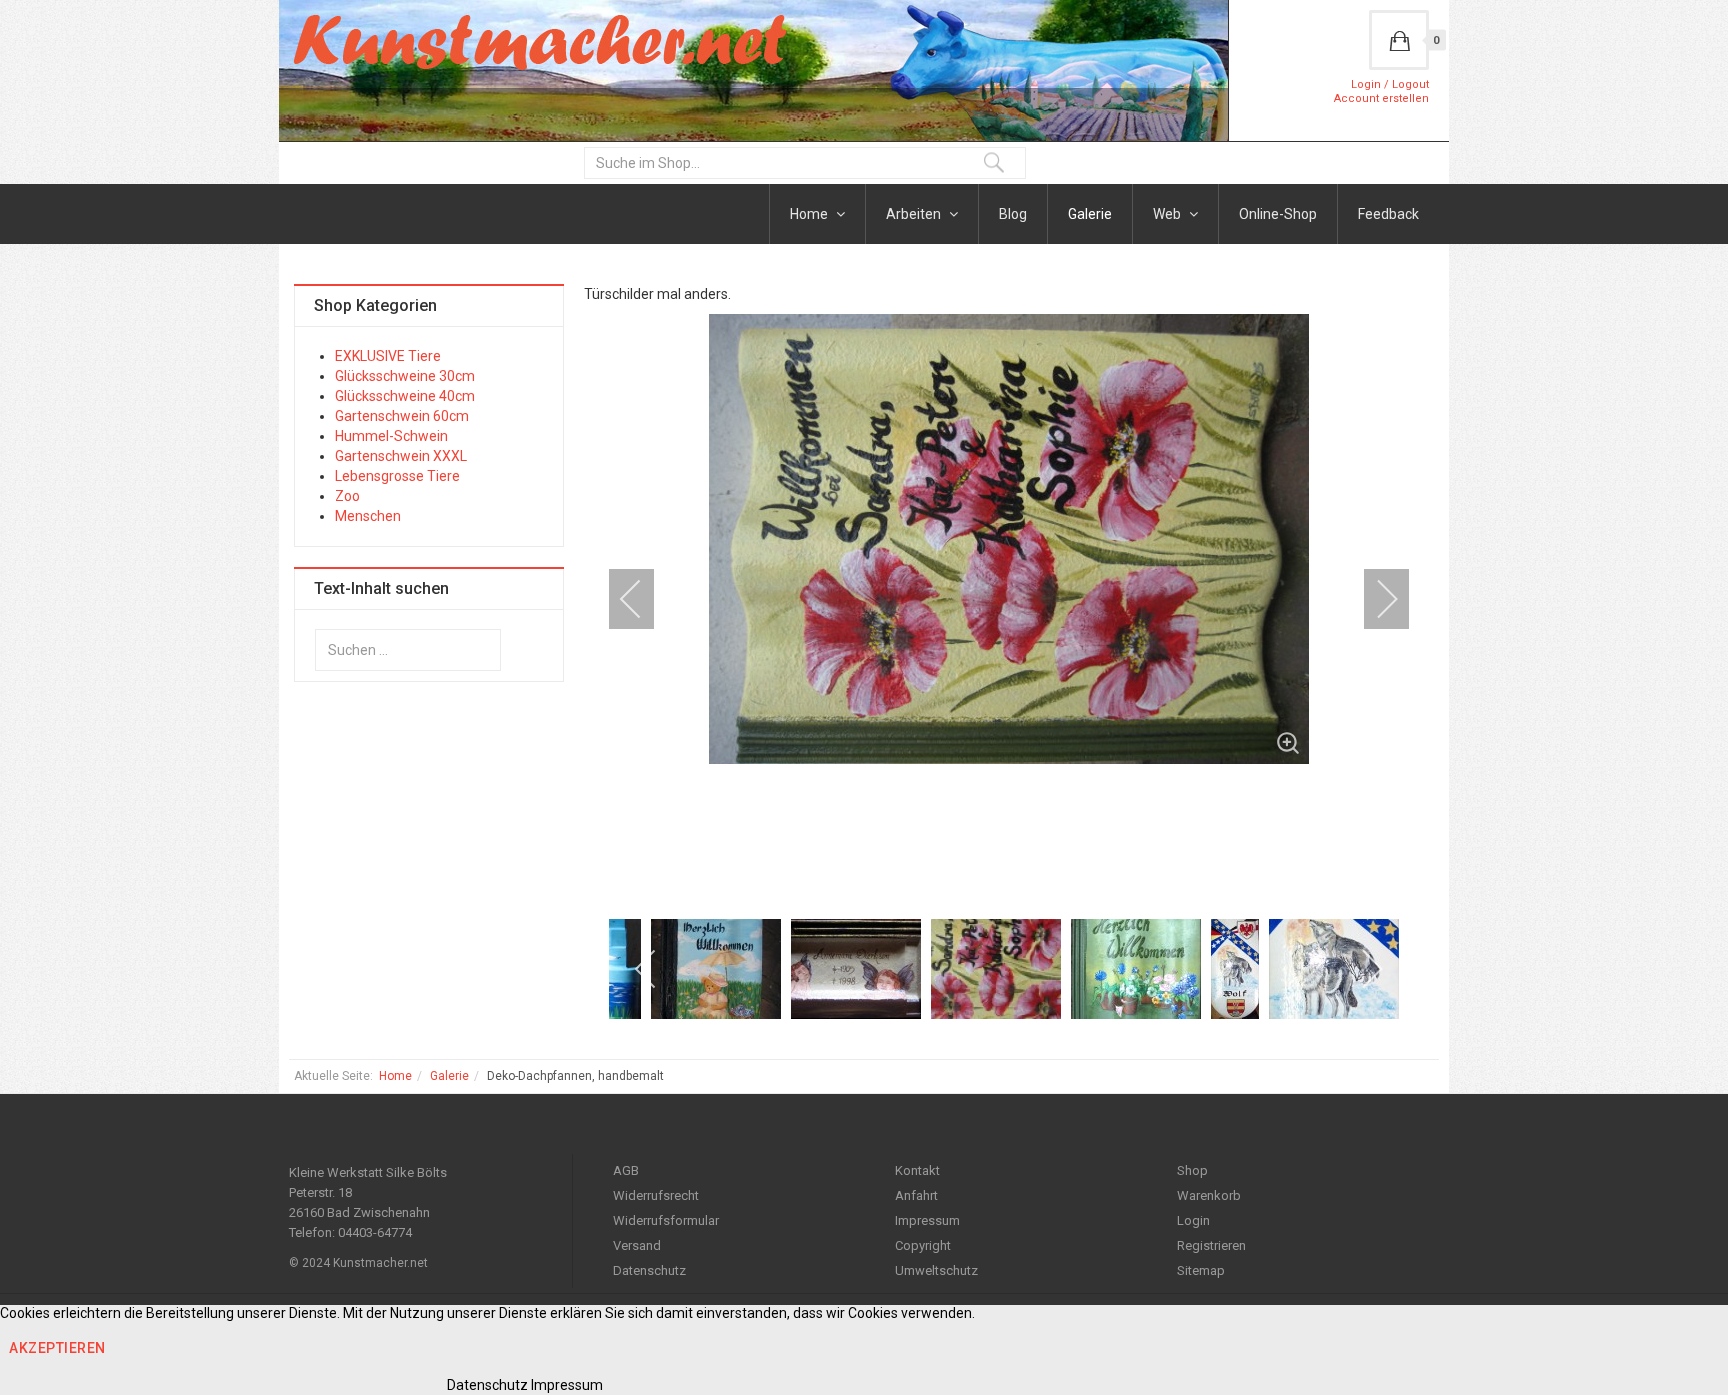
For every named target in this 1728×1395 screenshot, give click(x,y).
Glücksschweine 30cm (405, 376)
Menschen (368, 516)
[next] (1374, 599)
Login (1193, 1220)
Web (1168, 214)
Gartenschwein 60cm (402, 416)
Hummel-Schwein (391, 436)
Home (810, 214)
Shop (1192, 1170)
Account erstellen (1381, 98)
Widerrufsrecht (656, 1195)
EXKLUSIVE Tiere (388, 356)
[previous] (644, 599)
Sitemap (1201, 1270)
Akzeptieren (57, 1348)
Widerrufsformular (666, 1220)
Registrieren (1211, 1245)
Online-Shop (1278, 214)
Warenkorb (1209, 1195)
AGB (626, 1170)
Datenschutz (649, 1270)
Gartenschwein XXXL (401, 456)
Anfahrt (916, 1195)
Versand (637, 1245)
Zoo (347, 496)
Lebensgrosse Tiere (397, 476)
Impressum (927, 1220)
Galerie (1090, 214)
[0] (1399, 40)
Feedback (1388, 214)
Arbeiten (915, 214)
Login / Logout (1390, 84)
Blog (1013, 214)
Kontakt (917, 1170)
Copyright (923, 1245)
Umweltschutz (936, 1270)
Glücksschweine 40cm (405, 396)
